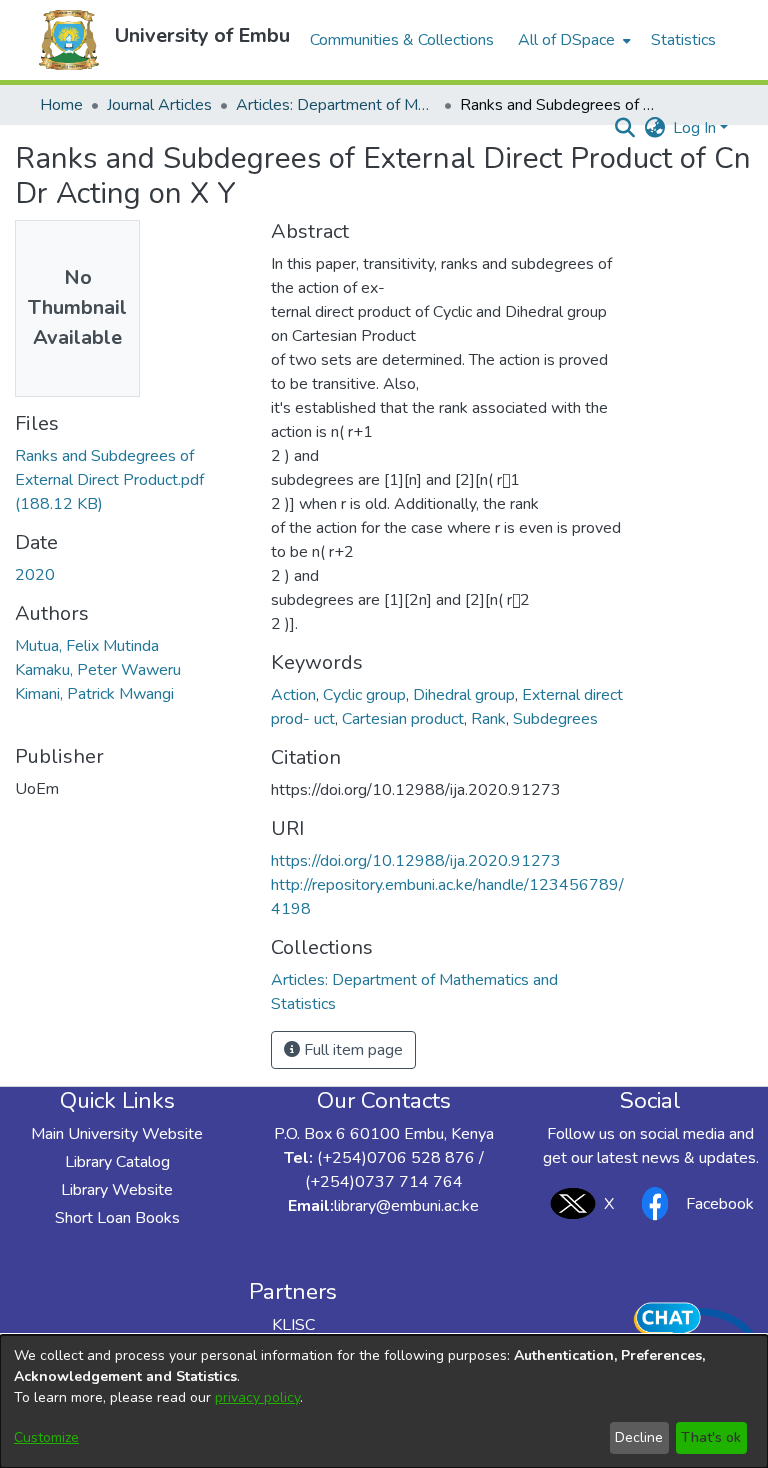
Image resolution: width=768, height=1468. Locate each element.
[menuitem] (572, 40)
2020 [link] (35, 575)
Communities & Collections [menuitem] (402, 40)
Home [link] (61, 105)
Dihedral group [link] (464, 695)
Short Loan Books (117, 1218)
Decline (639, 1437)
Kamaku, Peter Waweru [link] (98, 670)
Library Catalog (117, 1162)
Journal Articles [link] (159, 105)
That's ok (711, 1437)
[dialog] (384, 1401)
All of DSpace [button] (566, 40)
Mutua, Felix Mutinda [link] (87, 646)
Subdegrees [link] (555, 719)
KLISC (293, 1325)
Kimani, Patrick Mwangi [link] (94, 694)
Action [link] (293, 695)
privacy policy (257, 1397)
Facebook (720, 1204)
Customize (46, 1437)
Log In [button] (696, 128)
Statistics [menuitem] (683, 40)
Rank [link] (488, 719)
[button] (69, 40)
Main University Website (117, 1134)
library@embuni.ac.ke (406, 1206)
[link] (109, 480)
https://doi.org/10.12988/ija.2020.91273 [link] (416, 861)
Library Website (117, 1190)
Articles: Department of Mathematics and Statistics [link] (336, 105)
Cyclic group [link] (364, 695)
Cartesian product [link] (403, 719)
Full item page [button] (351, 1050)
